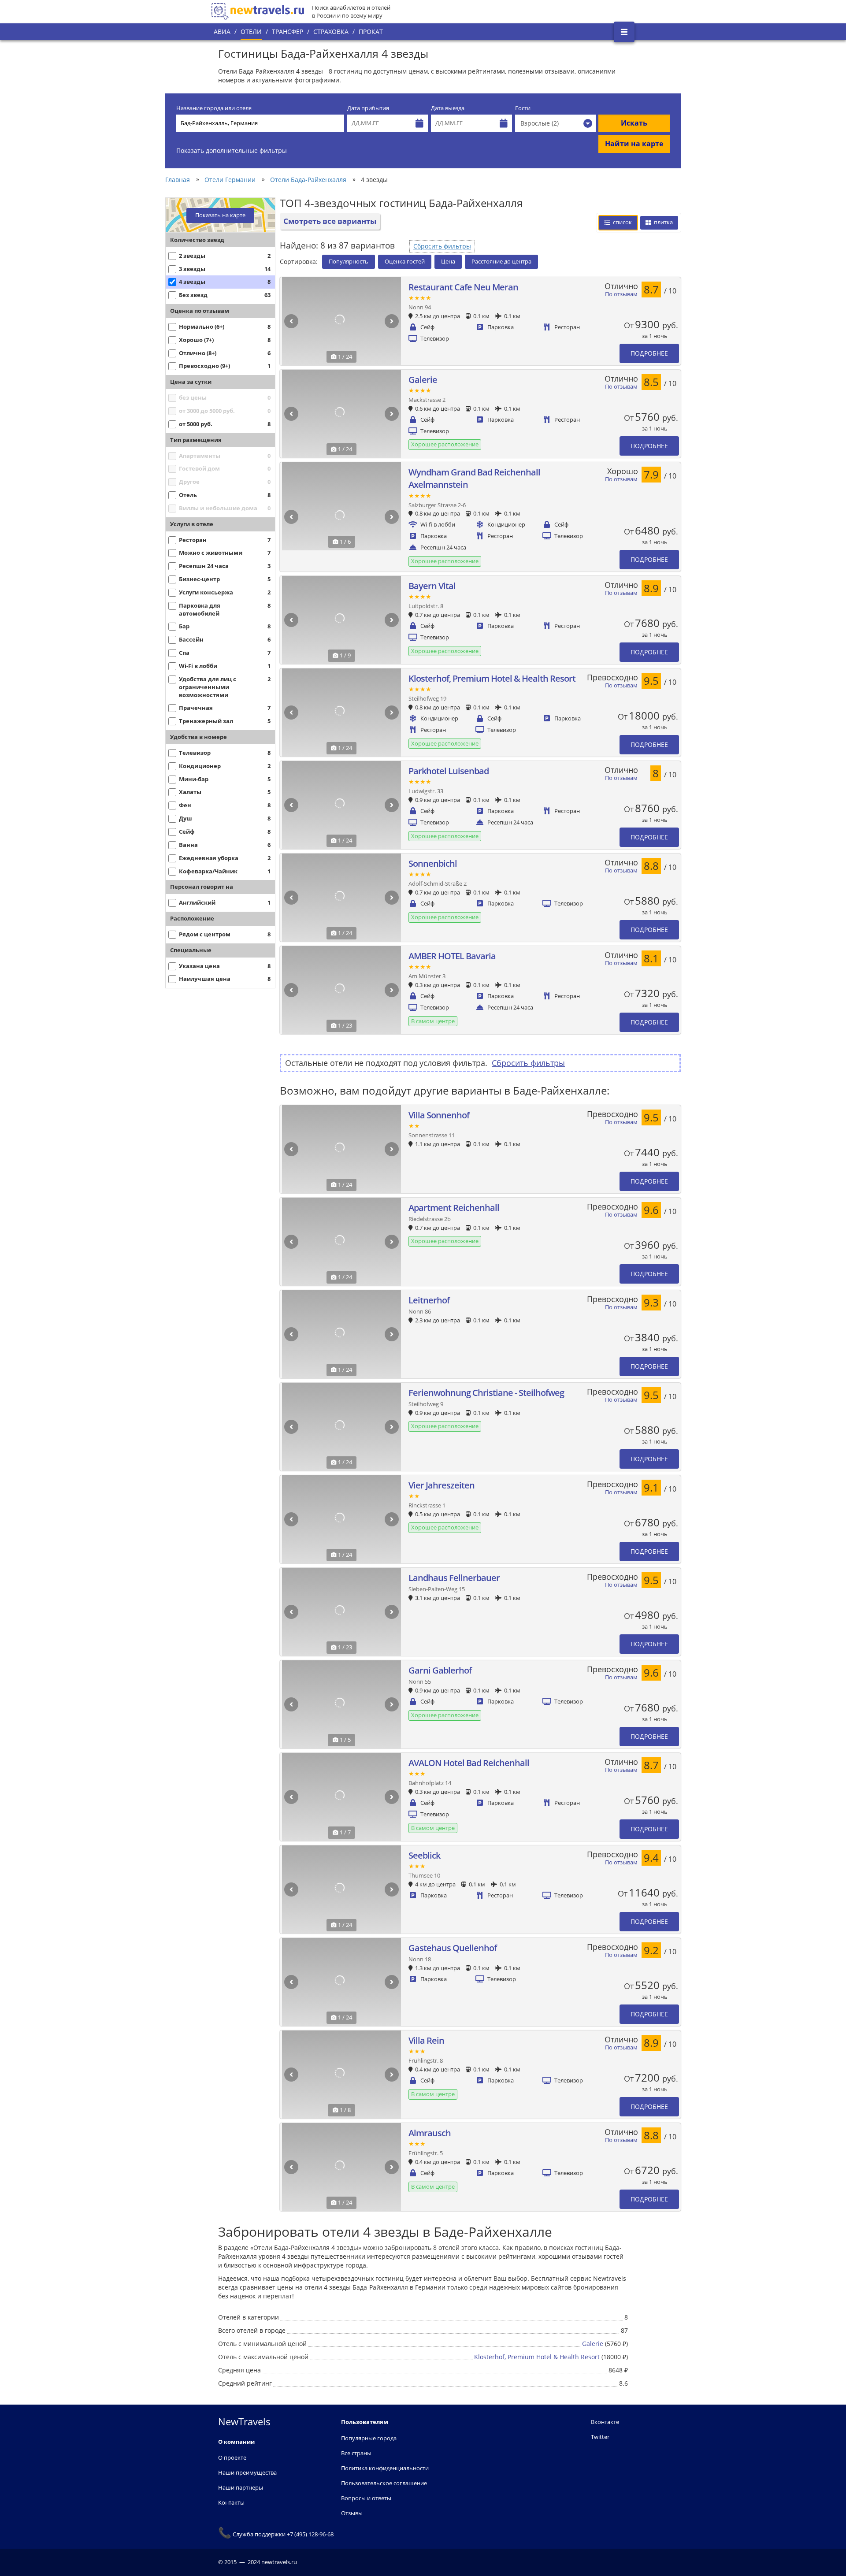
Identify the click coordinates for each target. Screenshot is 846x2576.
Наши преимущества (247, 2472)
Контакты (231, 2502)
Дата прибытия (368, 108)
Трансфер (288, 32)
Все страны (356, 2453)
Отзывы (352, 2513)
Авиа (222, 32)
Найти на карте (634, 144)
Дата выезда (448, 108)
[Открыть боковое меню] (624, 32)
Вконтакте (605, 2422)
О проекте (232, 2457)
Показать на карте (220, 215)
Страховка (331, 32)
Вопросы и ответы (366, 2498)
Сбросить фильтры (442, 246)
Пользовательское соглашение (384, 2483)
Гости (523, 108)
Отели (251, 32)
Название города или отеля (214, 108)
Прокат (371, 32)
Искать (634, 123)
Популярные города (369, 2438)
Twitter (600, 2437)
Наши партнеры (241, 2487)
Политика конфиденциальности (385, 2468)
